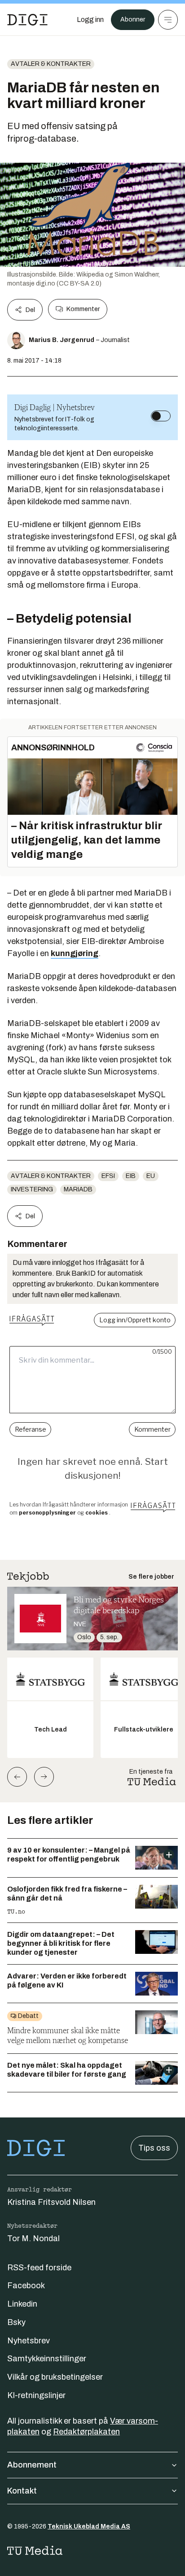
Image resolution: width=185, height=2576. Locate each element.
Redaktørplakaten (86, 2432)
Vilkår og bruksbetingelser (55, 2377)
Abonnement (32, 2465)
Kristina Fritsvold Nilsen (51, 2202)
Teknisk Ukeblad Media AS (89, 2526)
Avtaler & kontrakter (51, 64)
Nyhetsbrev (29, 2341)
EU (151, 1176)
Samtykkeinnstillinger (47, 2359)
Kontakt (22, 2491)
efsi (108, 1176)
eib (131, 1176)
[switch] (161, 416)
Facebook (26, 2286)
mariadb (78, 1189)
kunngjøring (75, 953)
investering (32, 1189)
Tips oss (154, 2148)
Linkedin (22, 2304)
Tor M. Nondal (33, 2238)
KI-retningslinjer (36, 2395)
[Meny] (168, 20)
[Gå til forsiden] (27, 20)
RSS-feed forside (39, 2268)
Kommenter (83, 309)
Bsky (16, 2322)
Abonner (133, 19)
